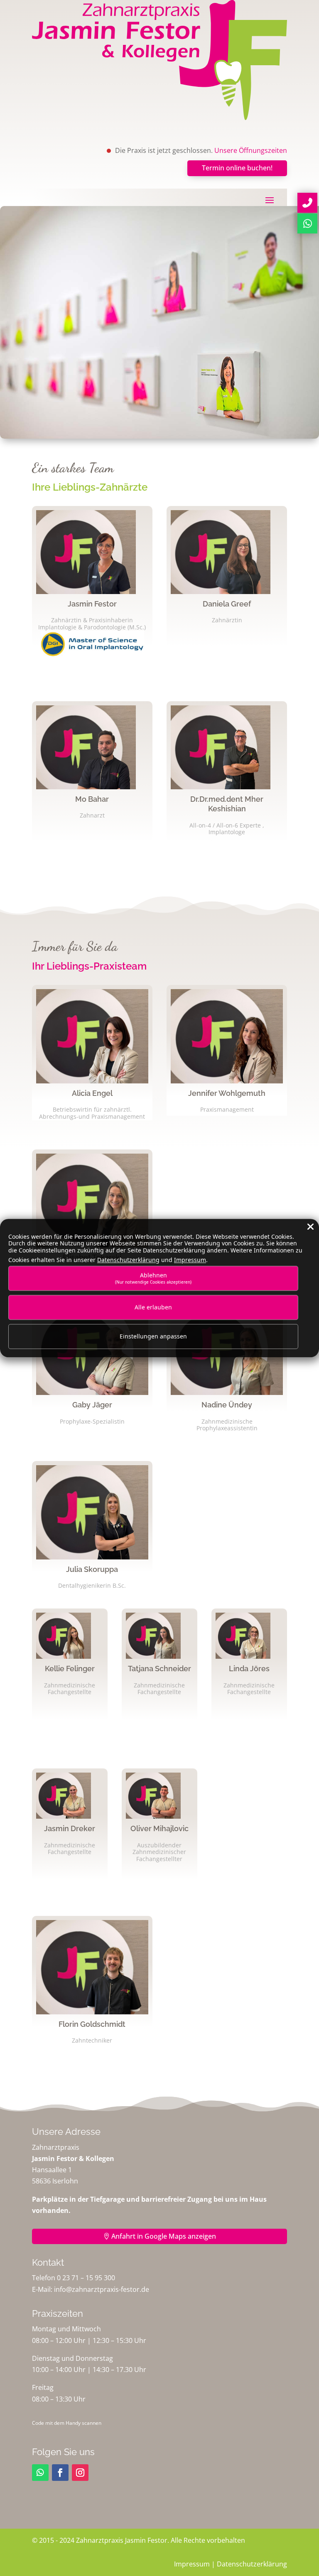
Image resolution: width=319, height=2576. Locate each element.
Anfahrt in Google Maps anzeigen (164, 2236)
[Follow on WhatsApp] (40, 2473)
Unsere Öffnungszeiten (251, 150)
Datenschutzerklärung (252, 2564)
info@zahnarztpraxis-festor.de (102, 2289)
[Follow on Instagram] (80, 2473)
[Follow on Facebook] (60, 2473)
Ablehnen (153, 1278)
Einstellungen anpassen (153, 1337)
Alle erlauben (153, 1307)
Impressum (192, 2564)
